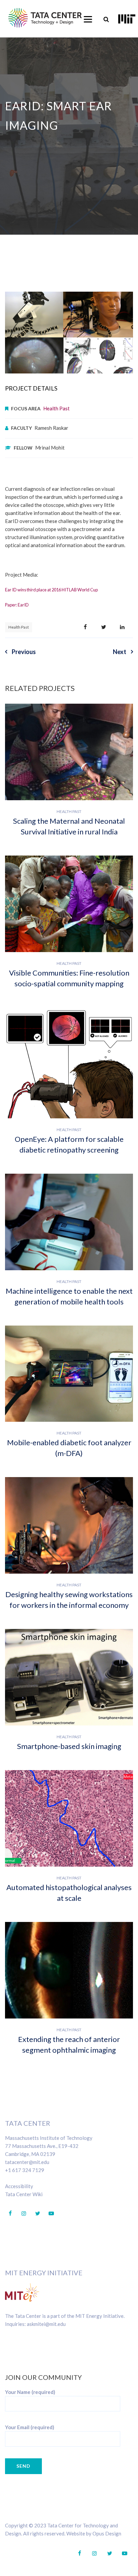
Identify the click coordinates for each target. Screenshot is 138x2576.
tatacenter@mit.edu (27, 2162)
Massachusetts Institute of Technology (49, 2138)
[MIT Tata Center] (45, 18)
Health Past (56, 408)
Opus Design (107, 2533)
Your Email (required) (30, 2427)
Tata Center (28, 2123)
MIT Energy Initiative (44, 2273)
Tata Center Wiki (24, 2194)
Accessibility (19, 2186)
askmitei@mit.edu (46, 2324)
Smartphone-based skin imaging (69, 1746)
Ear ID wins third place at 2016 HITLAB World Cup (51, 590)
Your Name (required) (30, 2392)
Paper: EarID (17, 605)
